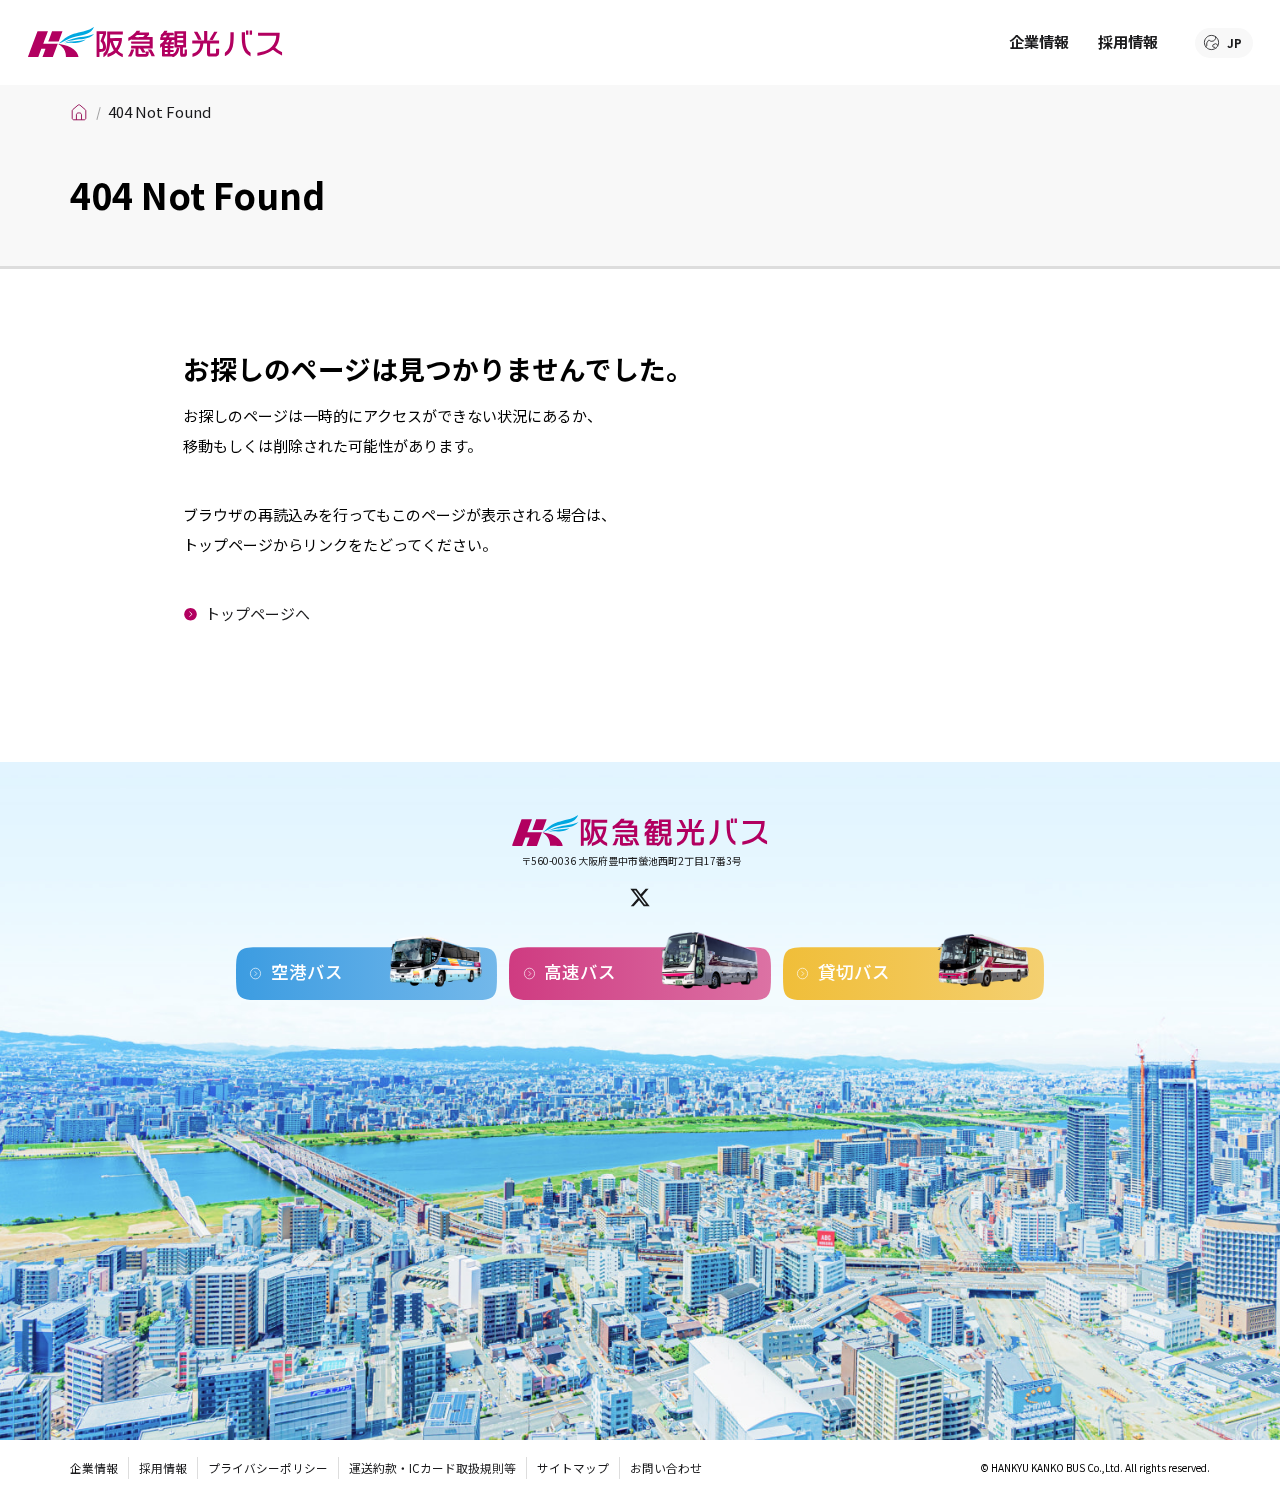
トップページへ (257, 613)
